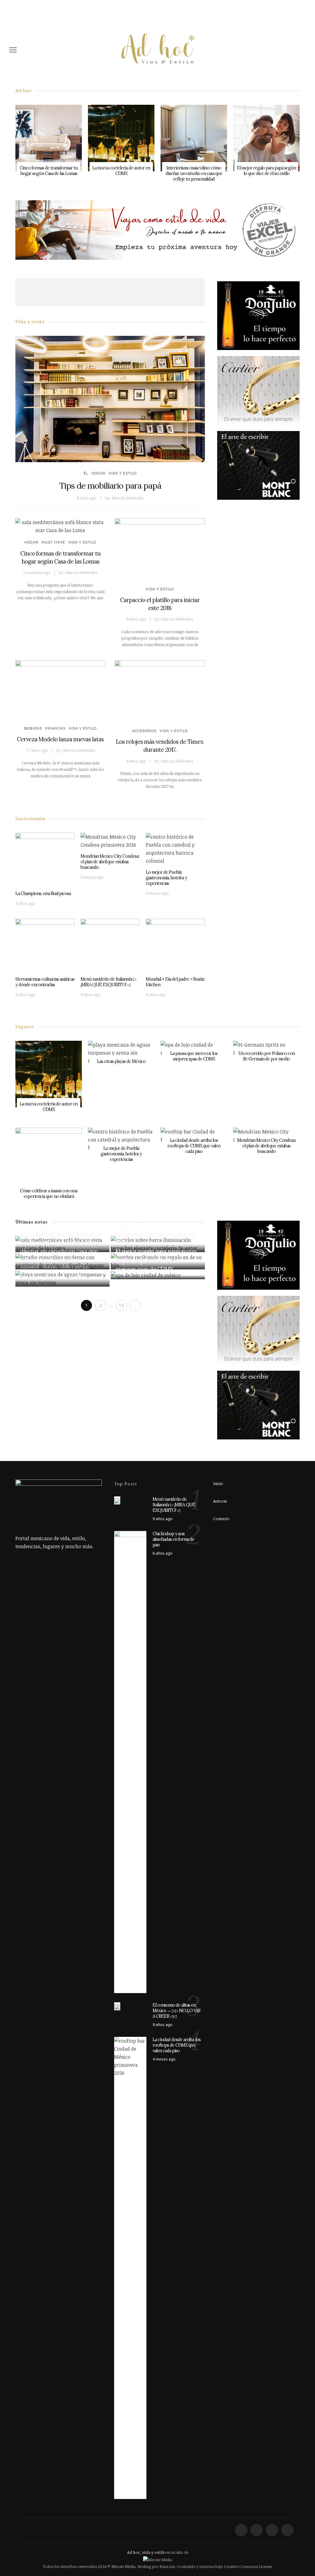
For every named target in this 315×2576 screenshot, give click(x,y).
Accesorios (144, 731)
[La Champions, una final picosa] (45, 859)
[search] (304, 50)
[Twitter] (271, 50)
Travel (50, 1267)
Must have (53, 542)
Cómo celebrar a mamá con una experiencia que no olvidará (49, 1194)
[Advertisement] (127, 292)
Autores (220, 1501)
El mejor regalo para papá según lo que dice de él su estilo (266, 171)
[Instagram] (292, 50)
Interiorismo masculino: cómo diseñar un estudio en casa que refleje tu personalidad (194, 173)
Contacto (221, 1519)
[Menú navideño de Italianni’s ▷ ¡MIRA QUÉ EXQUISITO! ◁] (110, 945)
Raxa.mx (167, 2566)
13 (121, 1305)
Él (86, 473)
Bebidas (33, 728)
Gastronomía (152, 1225)
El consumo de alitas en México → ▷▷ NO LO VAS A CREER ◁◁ (176, 2011)
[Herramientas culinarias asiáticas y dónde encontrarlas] (45, 945)
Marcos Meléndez (128, 498)
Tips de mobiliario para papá (110, 486)
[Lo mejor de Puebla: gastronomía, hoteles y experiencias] (175, 848)
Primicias (55, 728)
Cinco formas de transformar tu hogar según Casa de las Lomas (49, 171)
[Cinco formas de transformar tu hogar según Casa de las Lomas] (49, 137)
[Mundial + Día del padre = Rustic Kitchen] (175, 945)
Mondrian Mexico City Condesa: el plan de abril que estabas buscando (110, 862)
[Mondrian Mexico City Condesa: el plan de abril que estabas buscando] (110, 840)
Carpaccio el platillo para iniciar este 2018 (160, 604)
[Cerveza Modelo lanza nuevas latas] (60, 690)
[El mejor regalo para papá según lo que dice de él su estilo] (266, 137)
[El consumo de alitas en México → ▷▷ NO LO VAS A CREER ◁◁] (117, 2006)
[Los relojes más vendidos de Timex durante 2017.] (160, 691)
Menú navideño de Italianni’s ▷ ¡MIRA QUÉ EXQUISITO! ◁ (108, 982)
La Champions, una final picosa (43, 893)
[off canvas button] (13, 50)
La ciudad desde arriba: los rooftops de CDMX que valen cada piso (194, 1146)
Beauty (124, 1252)
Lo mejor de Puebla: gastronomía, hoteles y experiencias (166, 878)
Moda (122, 1242)
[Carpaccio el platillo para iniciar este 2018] (160, 549)
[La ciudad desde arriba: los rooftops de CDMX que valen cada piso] (130, 2267)
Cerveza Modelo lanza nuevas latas (60, 739)
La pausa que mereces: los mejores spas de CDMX (194, 1056)
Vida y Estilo (123, 473)
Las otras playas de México (121, 1061)
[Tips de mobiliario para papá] (110, 398)
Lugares (178, 1225)
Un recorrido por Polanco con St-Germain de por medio (267, 1056)
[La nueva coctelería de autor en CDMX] (121, 137)
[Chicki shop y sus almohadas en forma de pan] (130, 1761)
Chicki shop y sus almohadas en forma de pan (173, 1539)
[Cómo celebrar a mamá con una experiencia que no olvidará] (49, 1161)
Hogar (98, 473)
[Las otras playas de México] (121, 1052)
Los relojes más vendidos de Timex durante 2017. (160, 746)
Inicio (218, 1483)
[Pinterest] (281, 50)
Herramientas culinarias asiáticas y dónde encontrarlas (45, 982)
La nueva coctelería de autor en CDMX (121, 171)
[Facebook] (261, 50)
